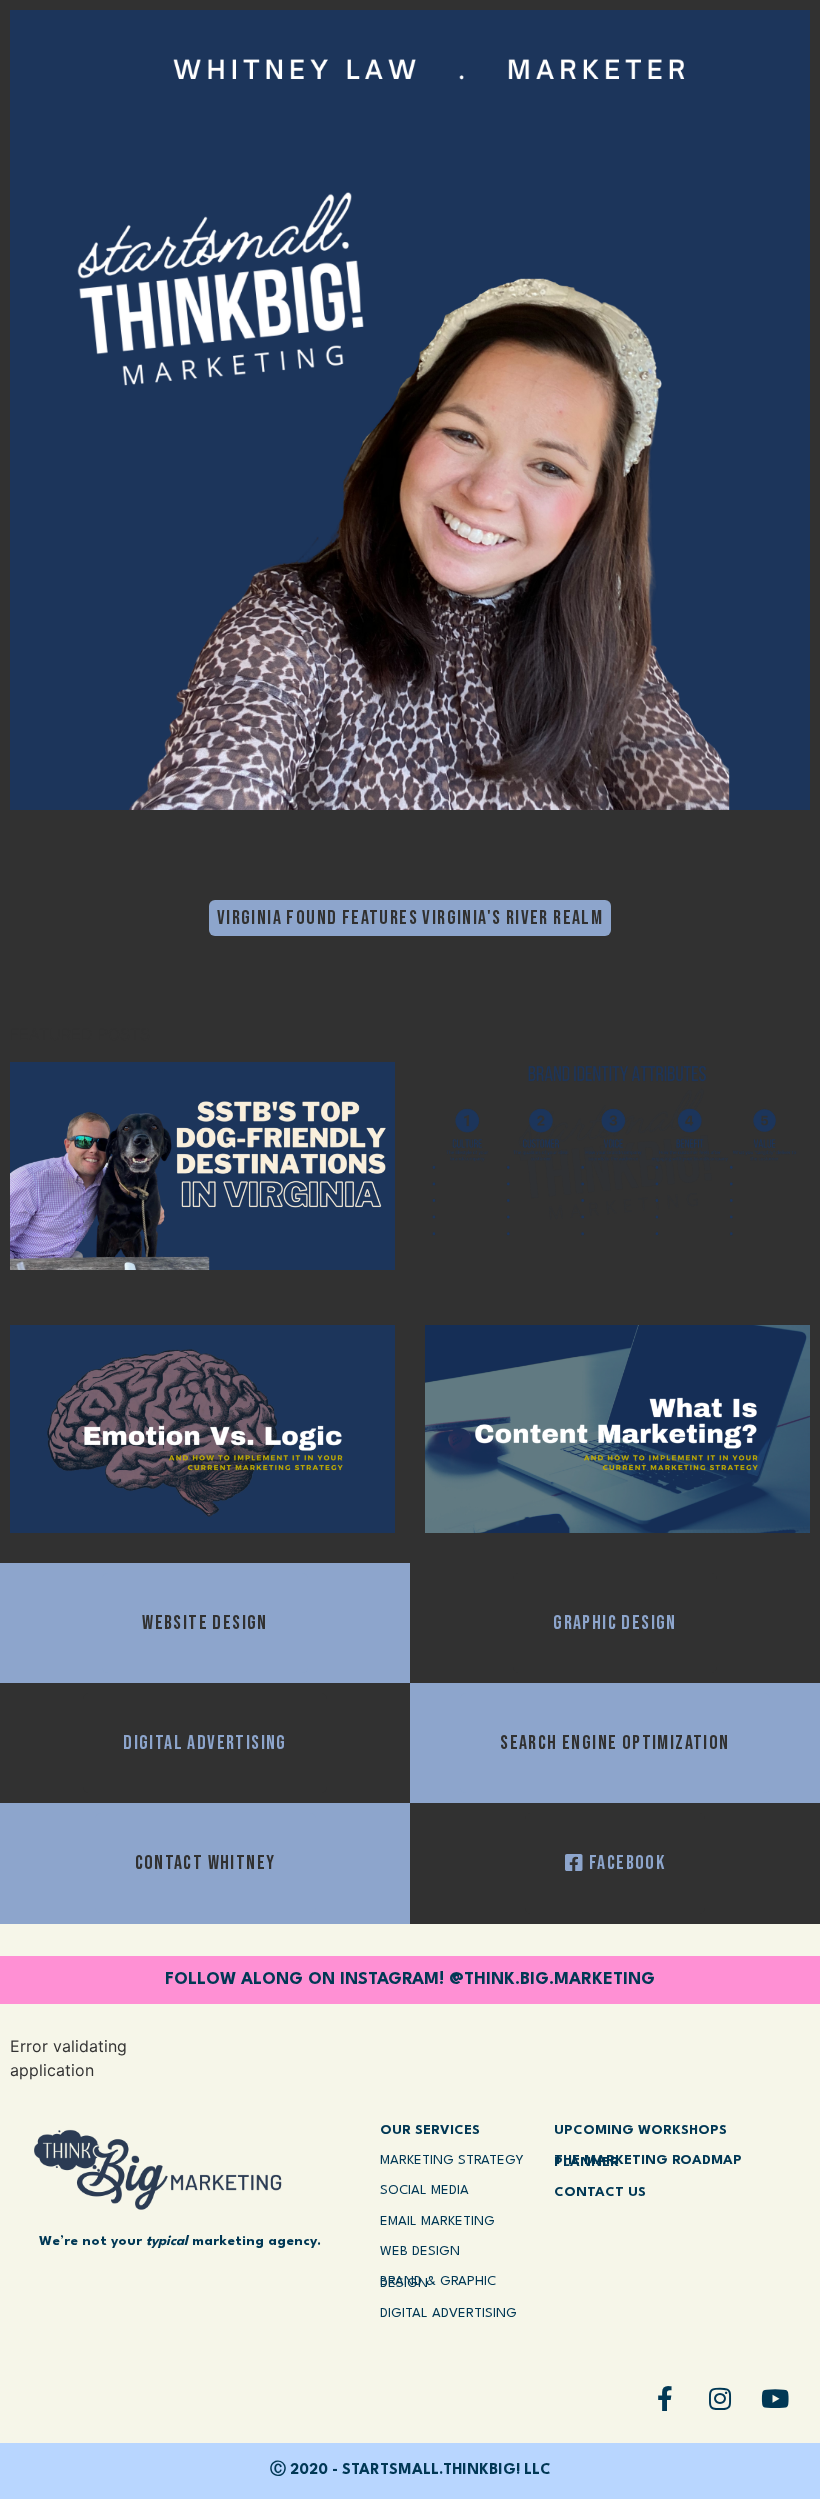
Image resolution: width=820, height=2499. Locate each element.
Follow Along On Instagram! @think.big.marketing (410, 1979)
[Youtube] (775, 2398)
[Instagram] (720, 2398)
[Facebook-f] (665, 2398)
